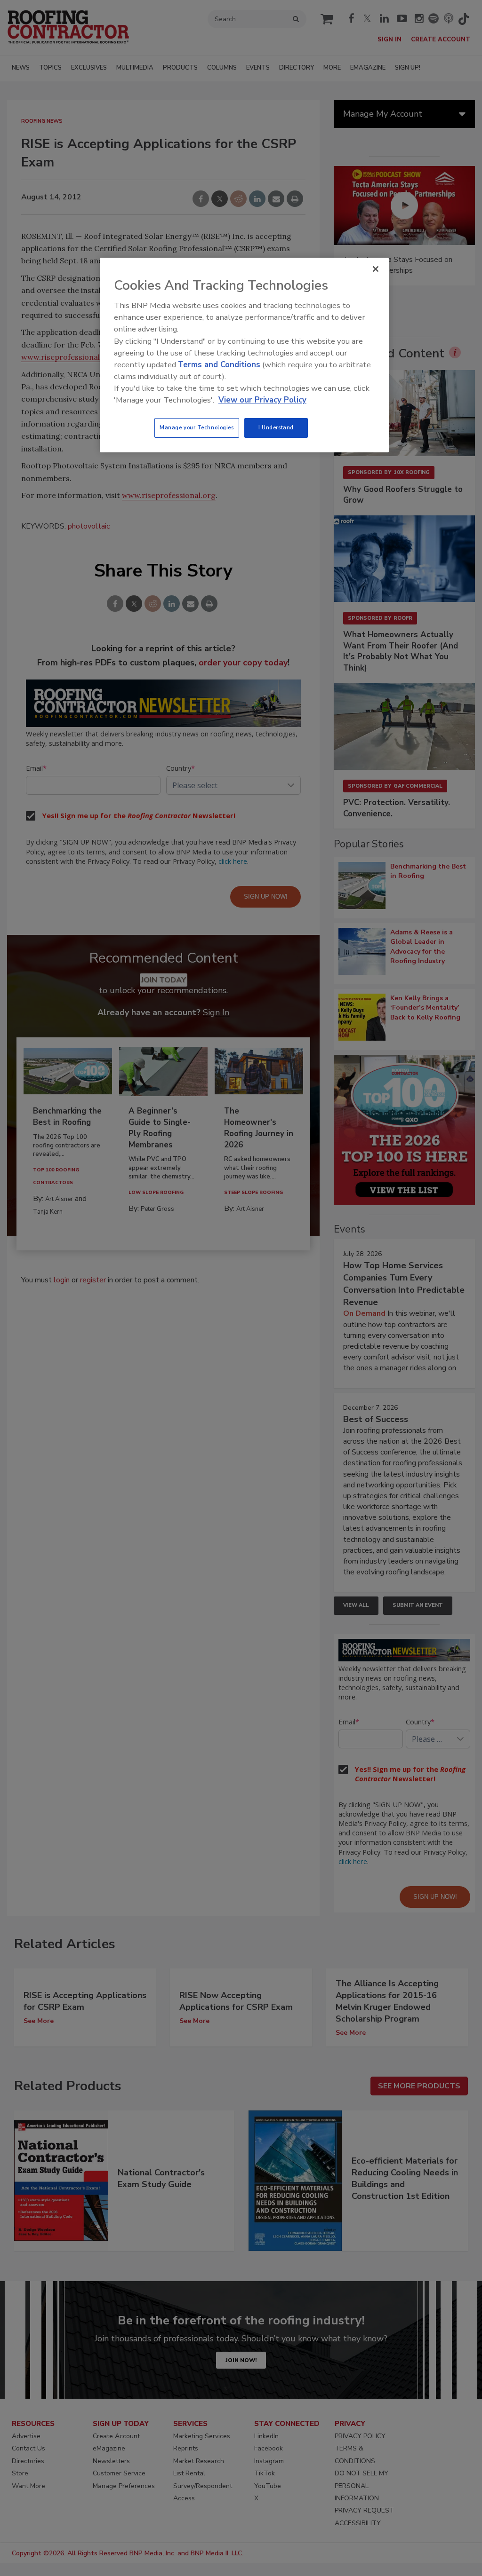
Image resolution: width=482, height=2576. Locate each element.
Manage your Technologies (197, 427)
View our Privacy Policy (262, 400)
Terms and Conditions (219, 365)
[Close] (376, 269)
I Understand (276, 427)
